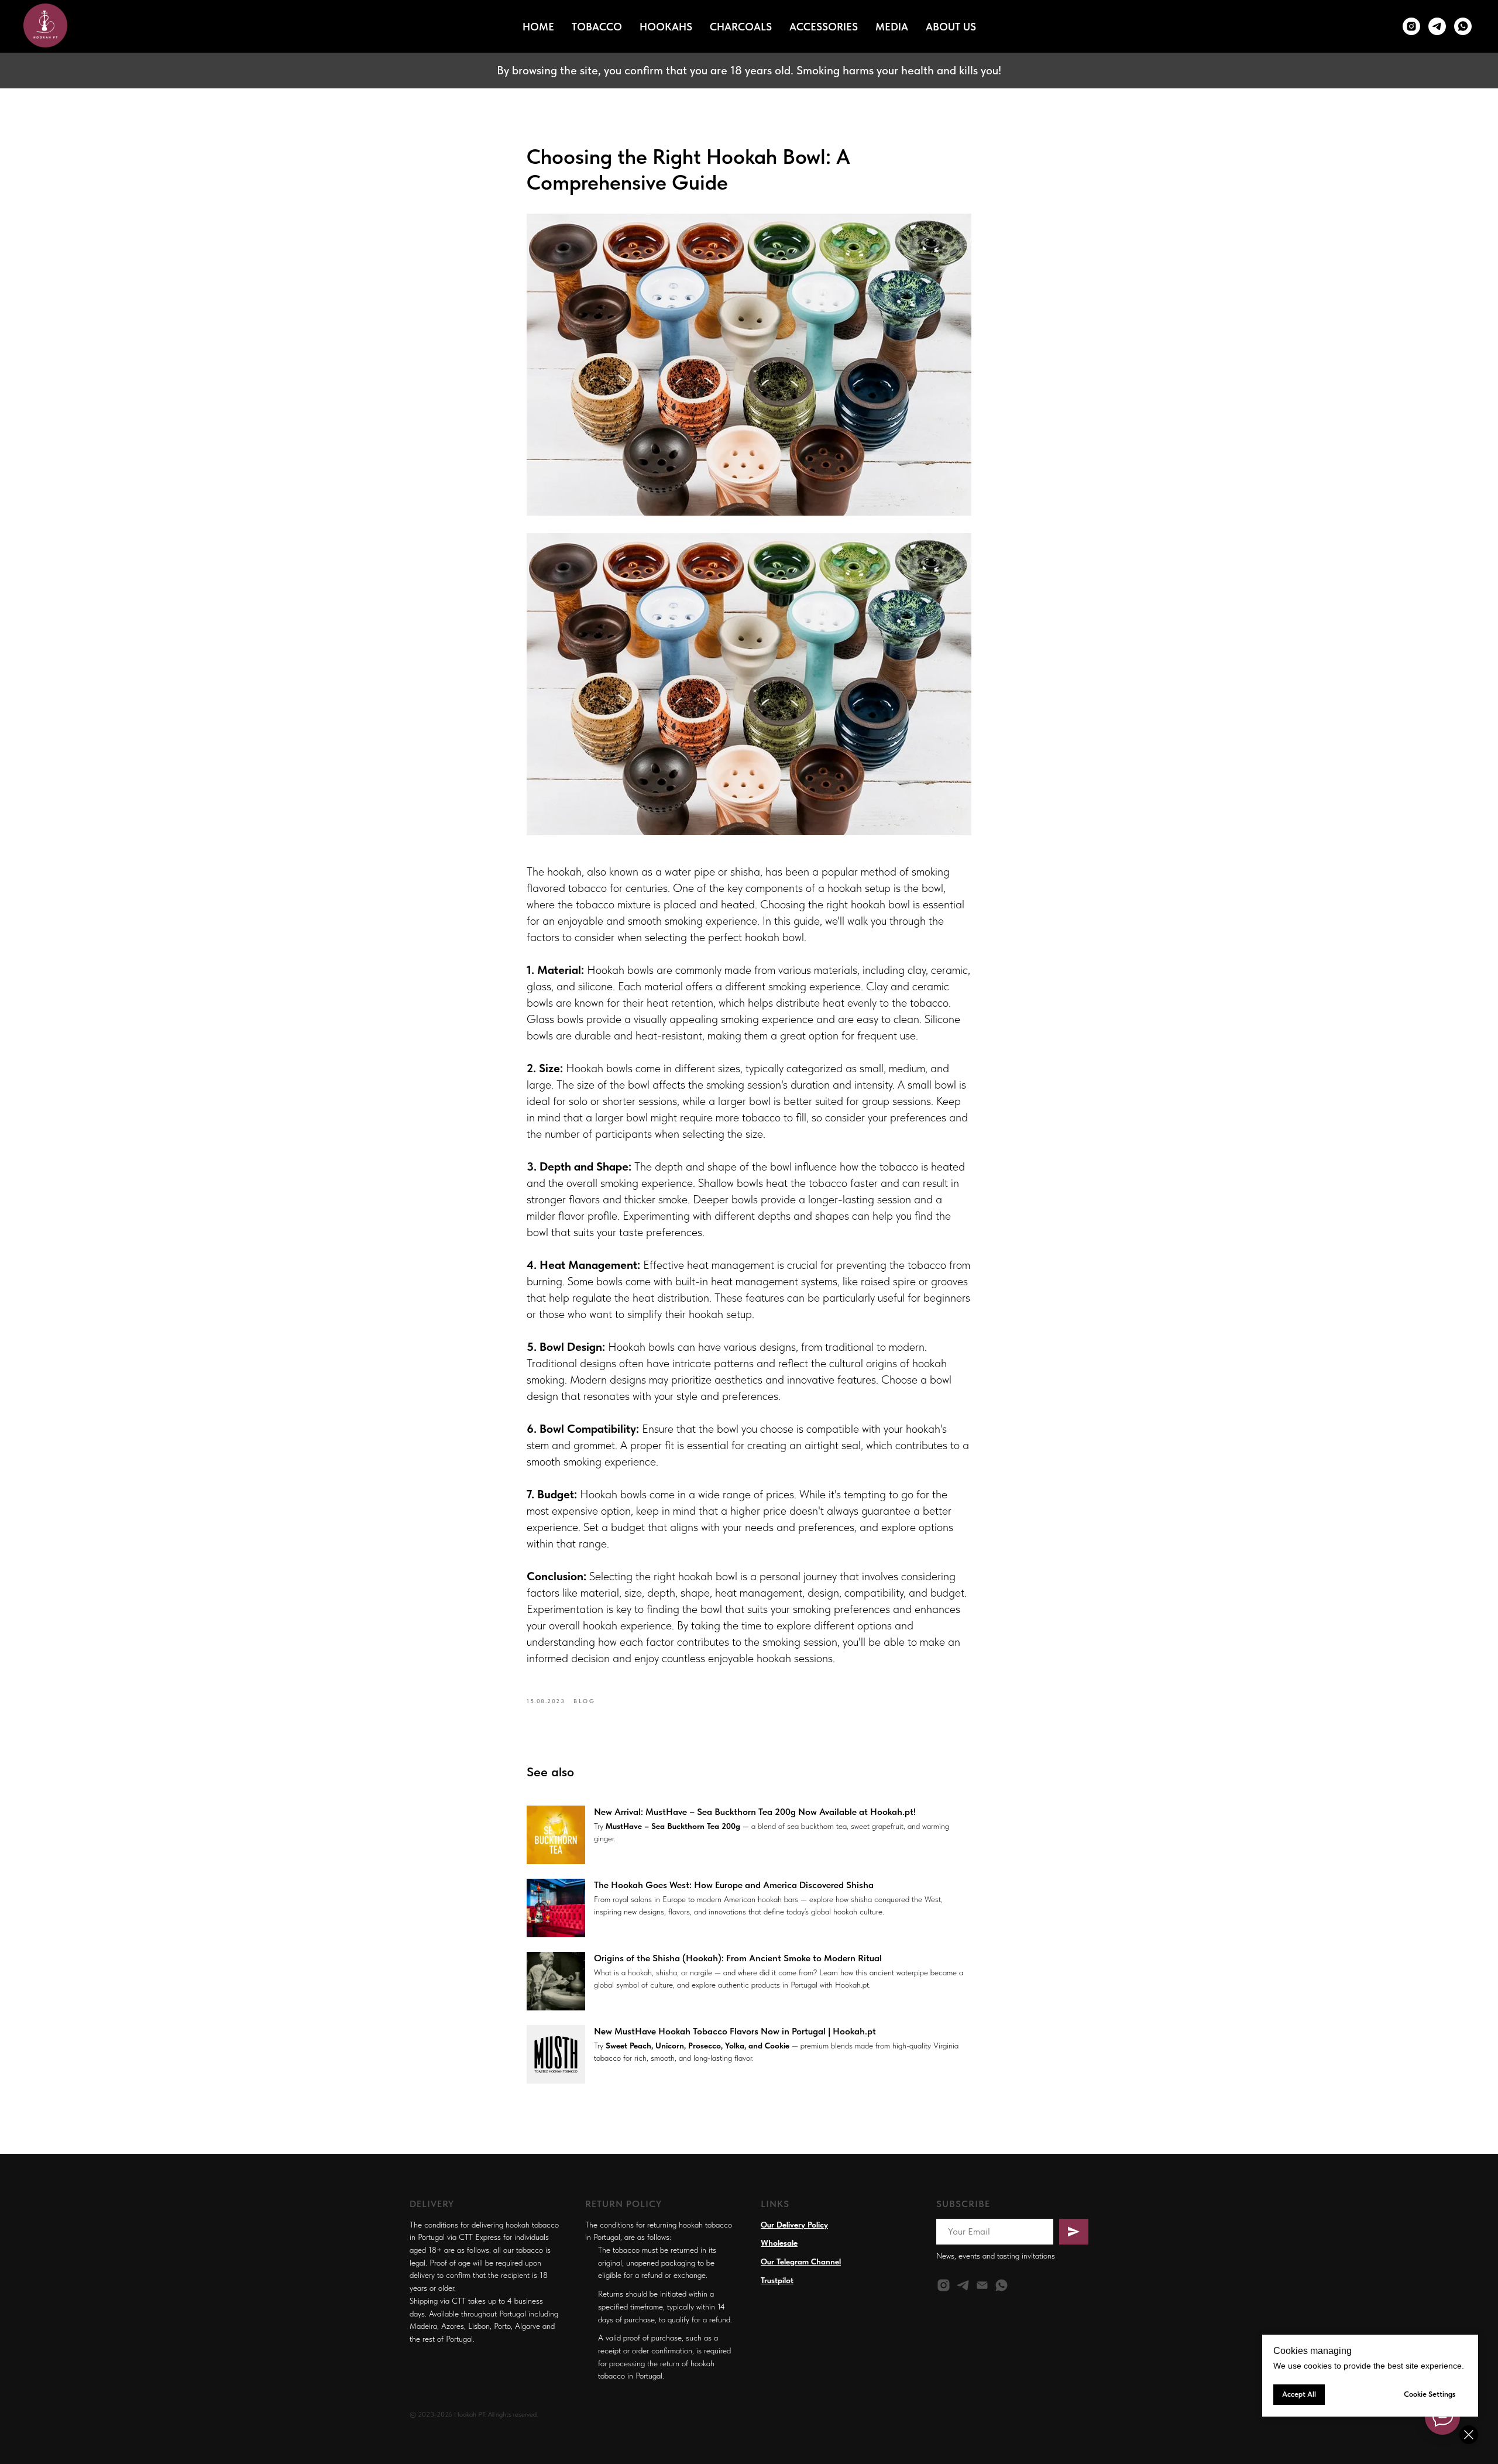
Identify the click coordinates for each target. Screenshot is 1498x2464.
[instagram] (944, 2285)
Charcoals (741, 27)
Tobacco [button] (597, 27)
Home (538, 27)
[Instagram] (1411, 26)
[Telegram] (1437, 26)
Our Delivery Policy (794, 2225)
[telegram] (963, 2285)
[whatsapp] (1463, 26)
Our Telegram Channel (801, 2261)
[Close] (1469, 2435)
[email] (982, 2285)
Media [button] (892, 27)
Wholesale (779, 2243)
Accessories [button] (824, 27)
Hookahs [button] (666, 27)
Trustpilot (777, 2280)
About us (951, 27)
